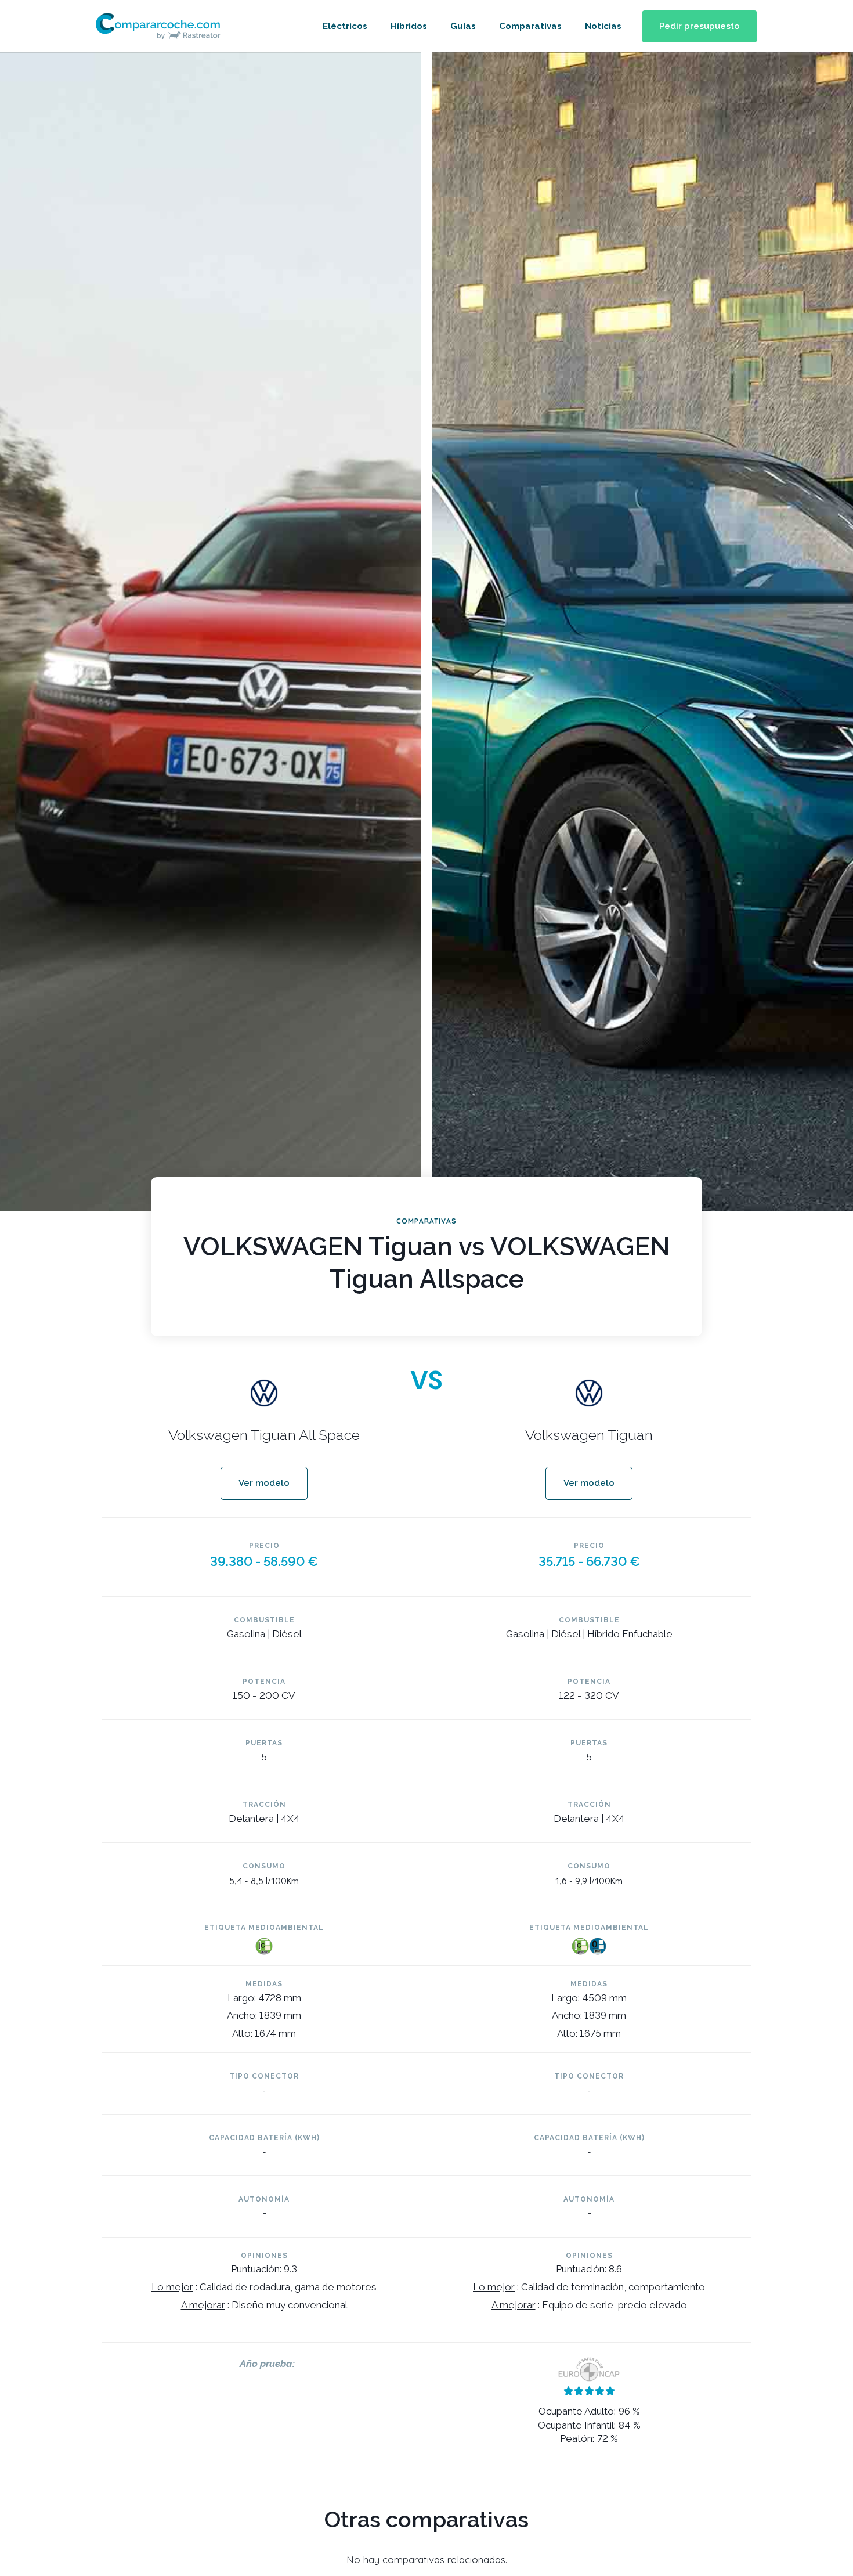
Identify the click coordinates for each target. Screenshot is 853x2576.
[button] (700, 26)
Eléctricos (345, 26)
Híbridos (409, 26)
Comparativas (530, 26)
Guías (463, 26)
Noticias (603, 26)
